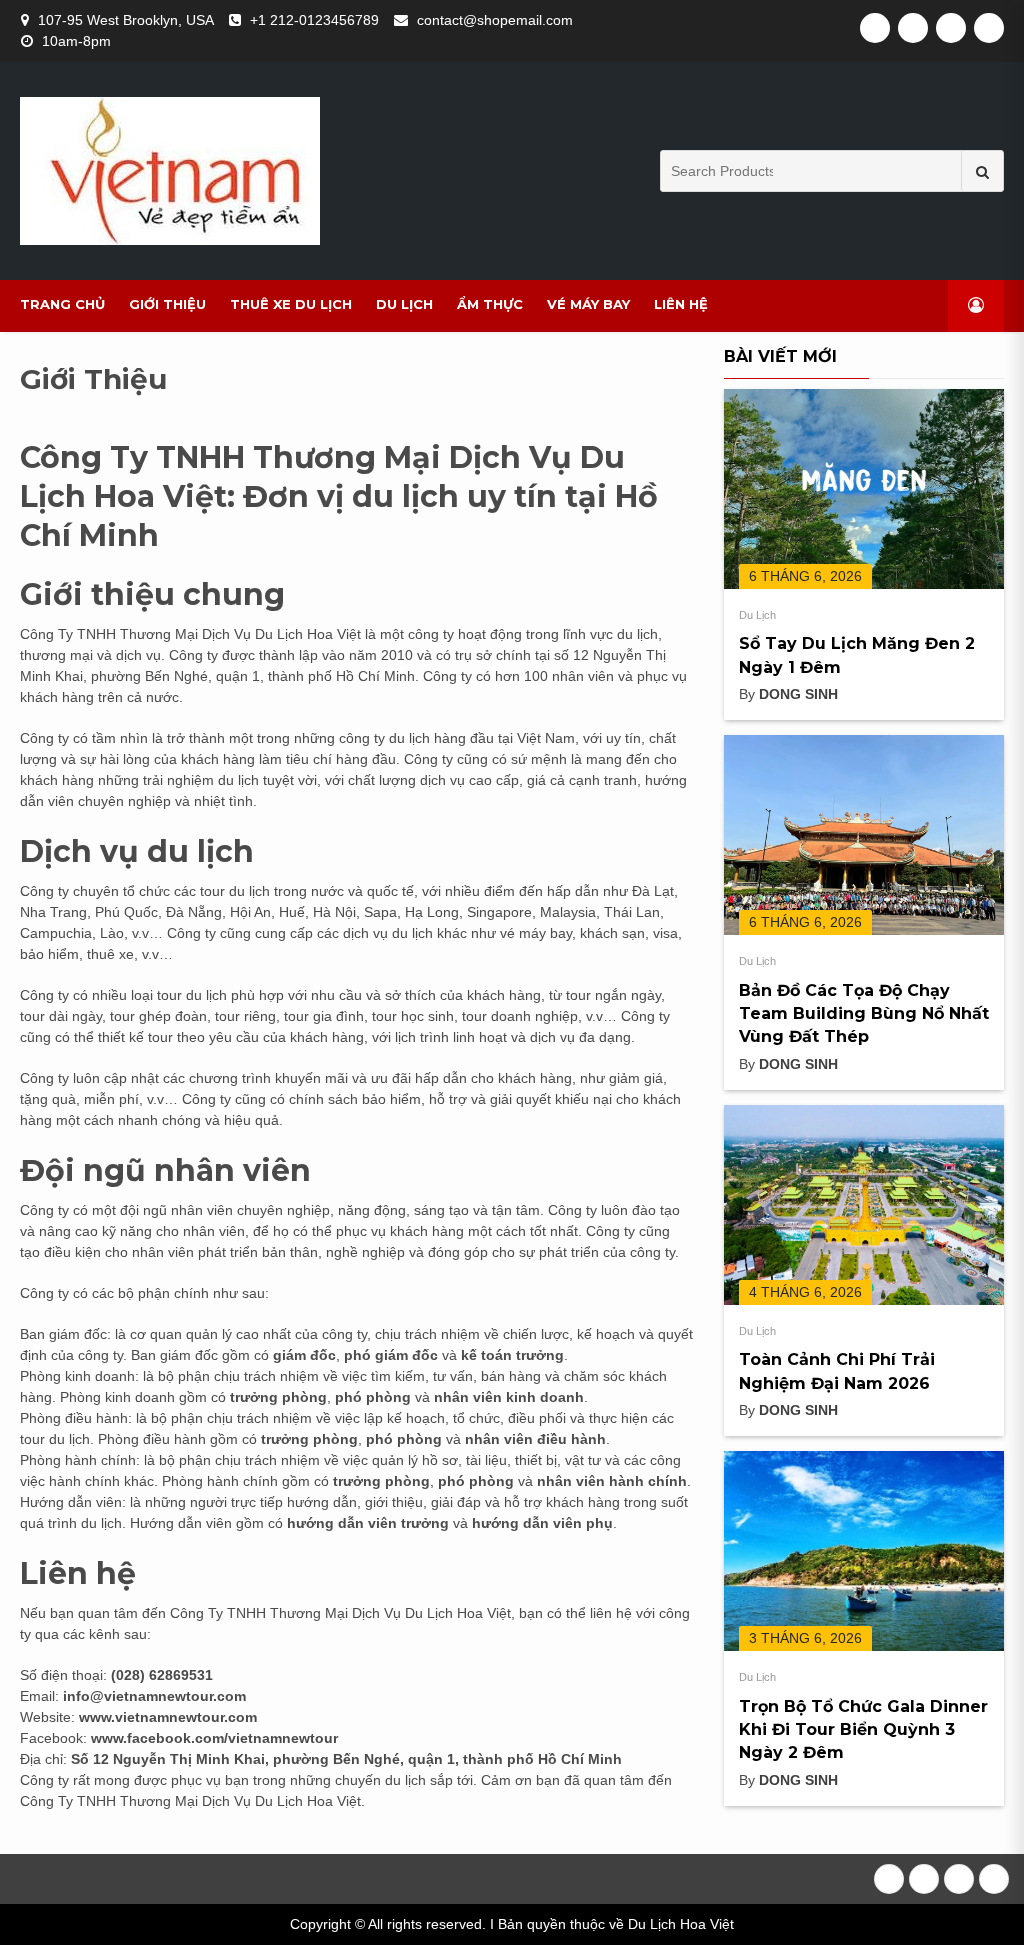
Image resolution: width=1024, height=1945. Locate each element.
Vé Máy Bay (588, 304)
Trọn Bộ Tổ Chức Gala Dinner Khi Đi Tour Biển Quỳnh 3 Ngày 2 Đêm (863, 1730)
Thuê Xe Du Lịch (291, 304)
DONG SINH (798, 694)
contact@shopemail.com (495, 20)
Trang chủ (62, 304)
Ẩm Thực (490, 304)
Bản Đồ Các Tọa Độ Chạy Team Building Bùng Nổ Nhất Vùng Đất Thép (864, 1014)
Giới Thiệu (167, 304)
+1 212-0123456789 (314, 20)
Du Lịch (404, 304)
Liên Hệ (681, 304)
